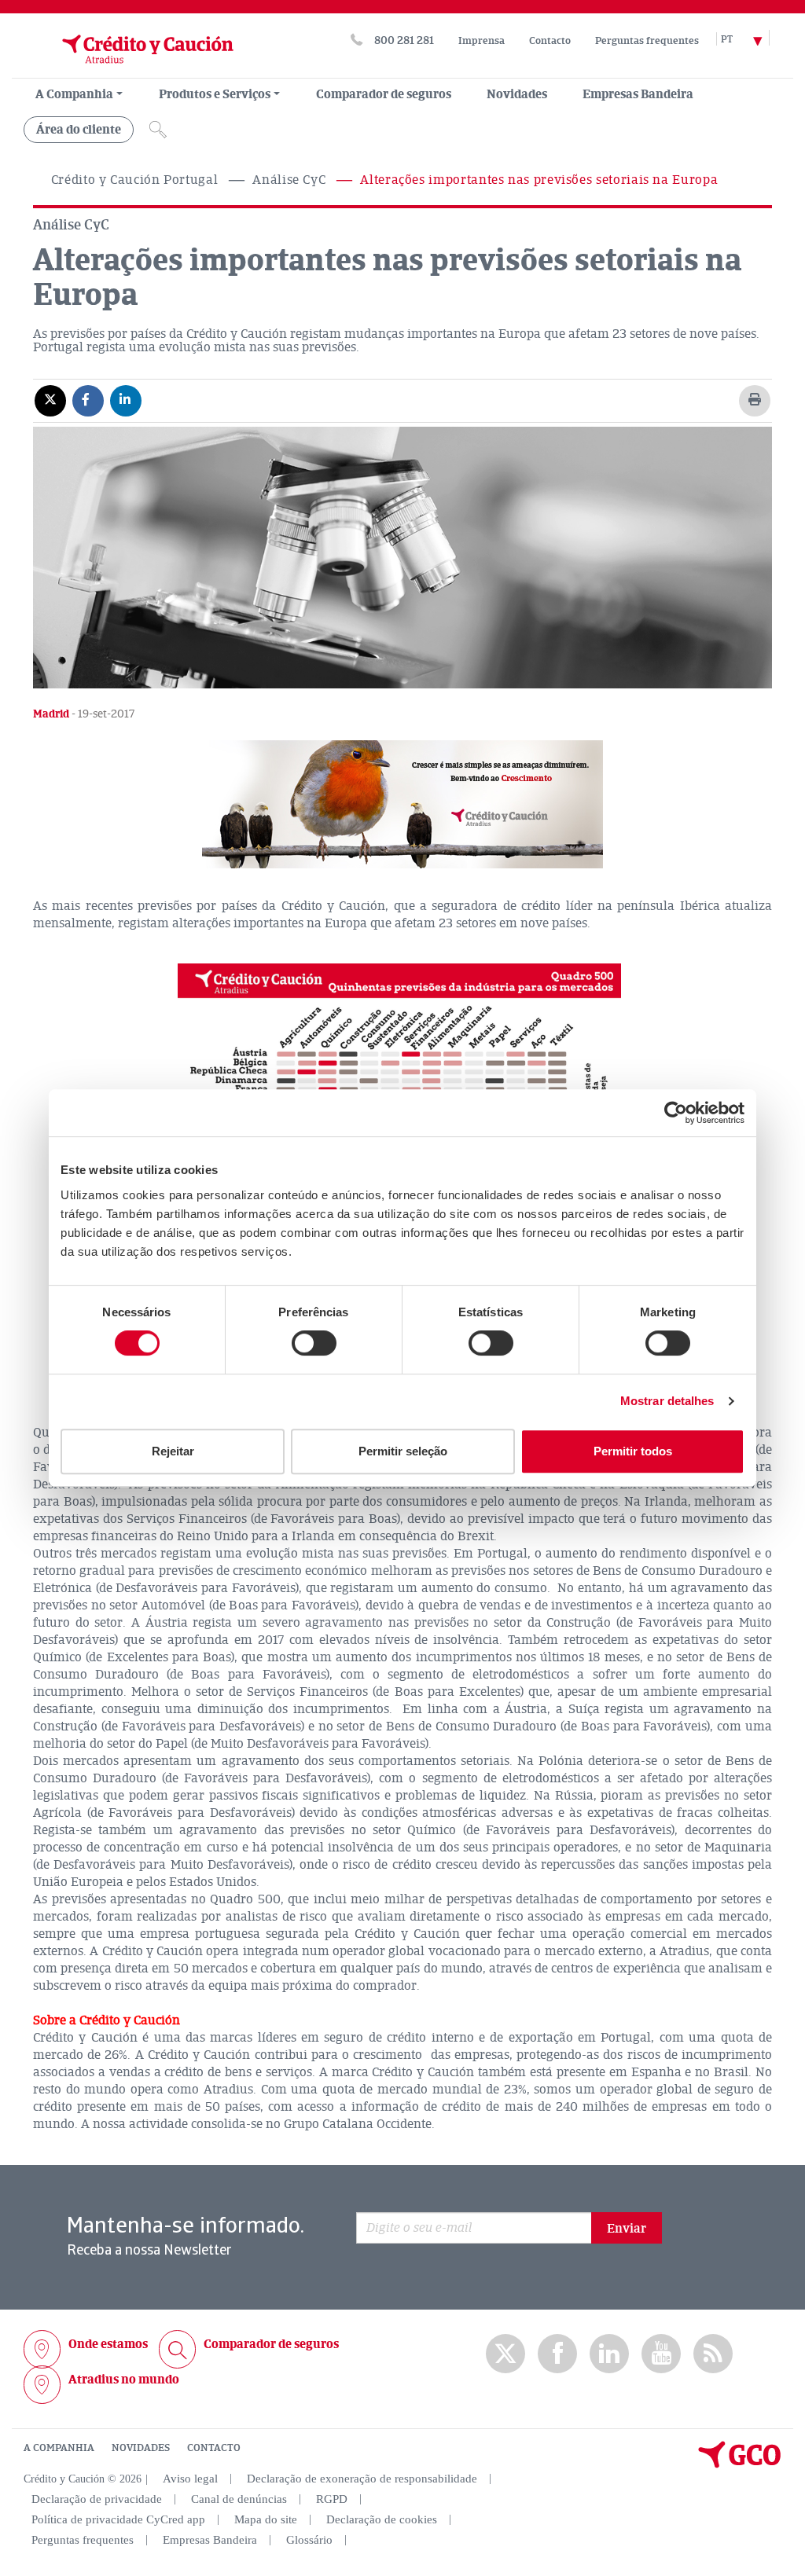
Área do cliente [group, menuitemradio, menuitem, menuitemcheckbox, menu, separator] (79, 130)
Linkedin (609, 2354)
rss (713, 2354)
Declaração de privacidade (97, 2499)
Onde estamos (108, 2344)
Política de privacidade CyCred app (118, 2519)
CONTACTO (214, 2448)
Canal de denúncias (239, 2499)
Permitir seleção (403, 1451)
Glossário (309, 2540)
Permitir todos (633, 1451)
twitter (505, 2354)
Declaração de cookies (382, 2519)
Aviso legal (190, 2479)
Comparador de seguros (384, 94)
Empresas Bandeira (638, 94)
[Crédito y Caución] (128, 70)
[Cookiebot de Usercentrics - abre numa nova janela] (676, 1113)
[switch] (314, 1343)
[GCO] (740, 2464)
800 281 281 (404, 40)
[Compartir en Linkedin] (126, 400)
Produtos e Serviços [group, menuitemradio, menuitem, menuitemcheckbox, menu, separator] (215, 94)
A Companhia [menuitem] (74, 94)
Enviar (627, 2229)
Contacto (550, 41)
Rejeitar (173, 1451)
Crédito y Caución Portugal (135, 180)
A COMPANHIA (59, 2448)
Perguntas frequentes (647, 41)
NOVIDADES (141, 2448)
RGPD (332, 2499)
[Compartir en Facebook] (88, 400)
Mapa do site (266, 2519)
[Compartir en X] (50, 400)
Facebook (557, 2354)
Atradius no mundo (124, 2380)
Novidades (517, 94)
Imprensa (482, 41)
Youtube (661, 2354)
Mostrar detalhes (667, 1401)
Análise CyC (289, 180)
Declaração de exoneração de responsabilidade (362, 2479)
